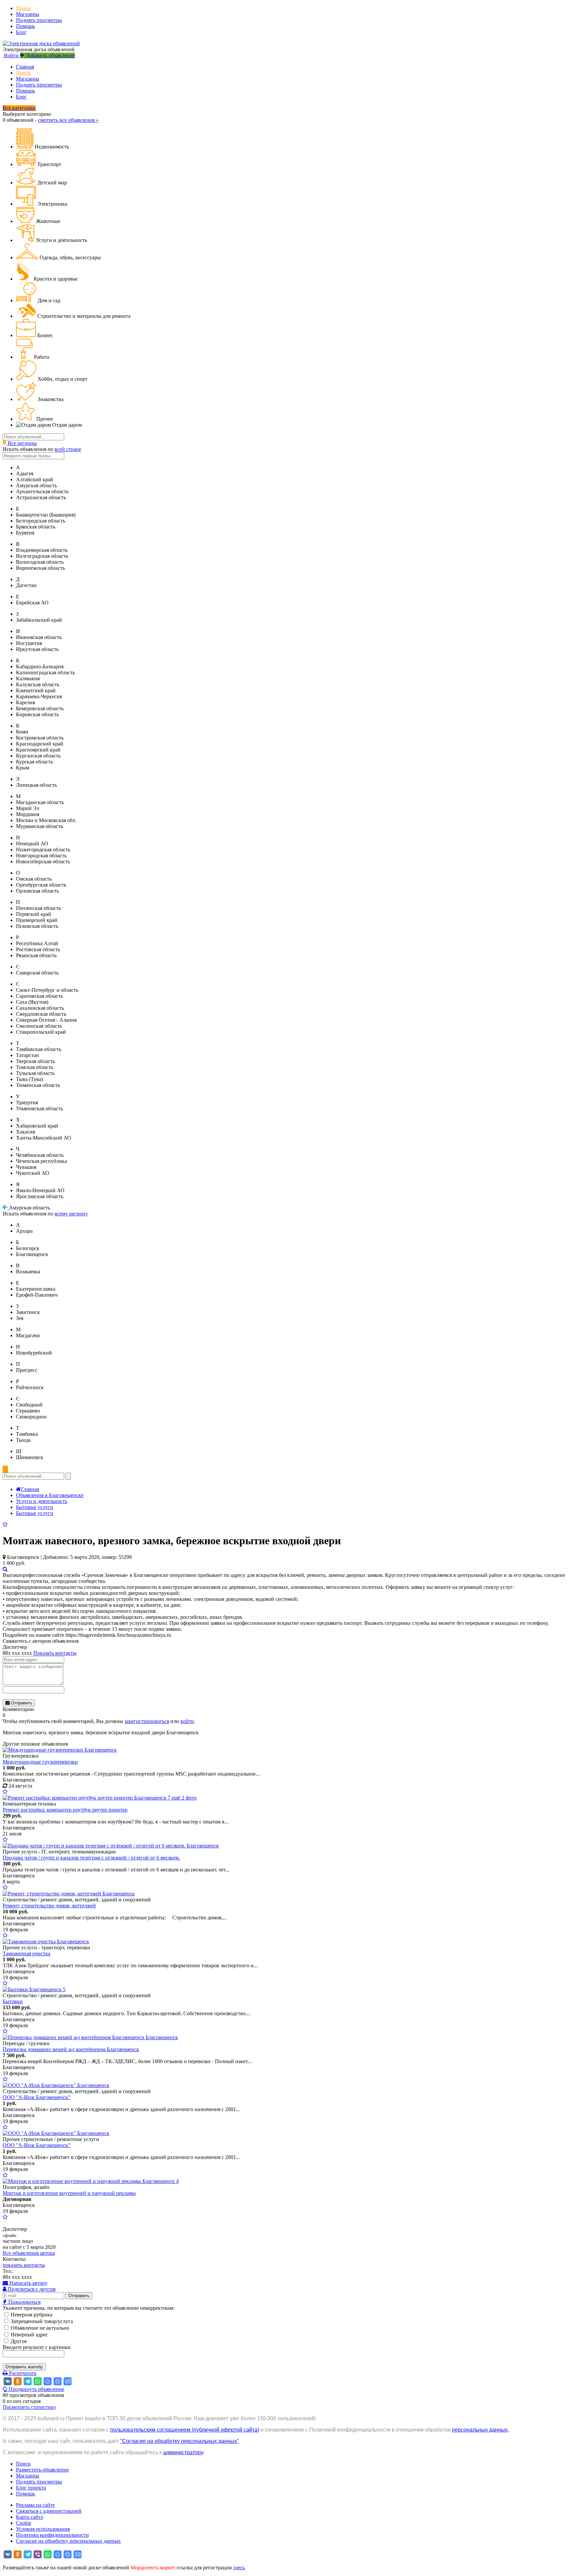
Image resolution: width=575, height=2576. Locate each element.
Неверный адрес (29, 2335)
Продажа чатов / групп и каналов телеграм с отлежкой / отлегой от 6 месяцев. (91, 1858)
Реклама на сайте (35, 2505)
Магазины (28, 14)
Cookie (24, 2523)
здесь (239, 2568)
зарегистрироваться (147, 1721)
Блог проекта (31, 2488)
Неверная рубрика (31, 2315)
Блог (21, 32)
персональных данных (480, 2430)
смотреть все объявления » (68, 120)
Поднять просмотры (39, 20)
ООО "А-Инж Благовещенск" (37, 2097)
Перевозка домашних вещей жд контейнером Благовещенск (71, 2049)
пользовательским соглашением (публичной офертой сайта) (185, 2430)
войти (187, 1721)
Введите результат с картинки (37, 2347)
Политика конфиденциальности (52, 2535)
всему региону (71, 1214)
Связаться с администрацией (49, 2511)
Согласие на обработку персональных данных (68, 2541)
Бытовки (13, 2001)
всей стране (68, 449)
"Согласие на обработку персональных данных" (180, 2441)
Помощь (25, 26)
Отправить (21, 1703)
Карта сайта (29, 2517)
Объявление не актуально (39, 2328)
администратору (183, 2452)
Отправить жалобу (24, 2367)
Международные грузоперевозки (40, 1762)
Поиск (23, 8)
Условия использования (43, 2529)
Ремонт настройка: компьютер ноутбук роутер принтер (65, 1810)
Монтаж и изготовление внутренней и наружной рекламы (69, 2193)
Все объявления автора (29, 2253)
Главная (25, 67)
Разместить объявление (42, 2470)
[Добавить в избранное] (5, 1524)
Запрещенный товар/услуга (41, 2321)
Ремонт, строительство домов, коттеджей (49, 1906)
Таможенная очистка (26, 1953)
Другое (18, 2341)
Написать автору (28, 2283)
